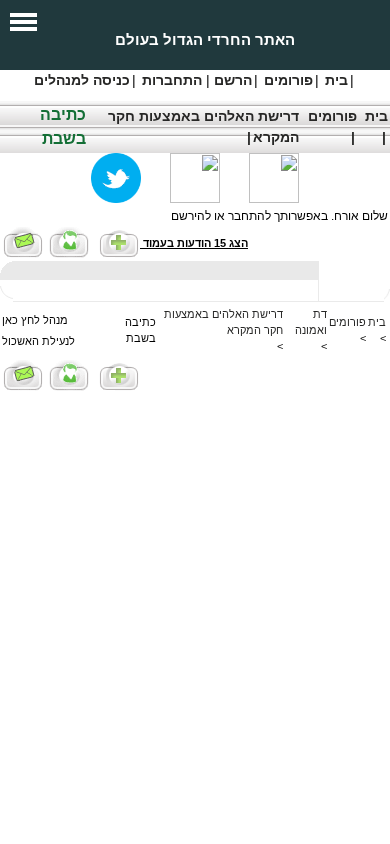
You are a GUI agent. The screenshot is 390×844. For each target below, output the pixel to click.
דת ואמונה (311, 322)
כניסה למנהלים (82, 80)
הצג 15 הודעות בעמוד (194, 243)
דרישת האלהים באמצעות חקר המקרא (203, 126)
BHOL (357, 16)
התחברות (172, 80)
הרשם (233, 80)
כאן (10, 320)
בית (336, 80)
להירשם (191, 216)
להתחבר (249, 216)
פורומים (288, 80)
